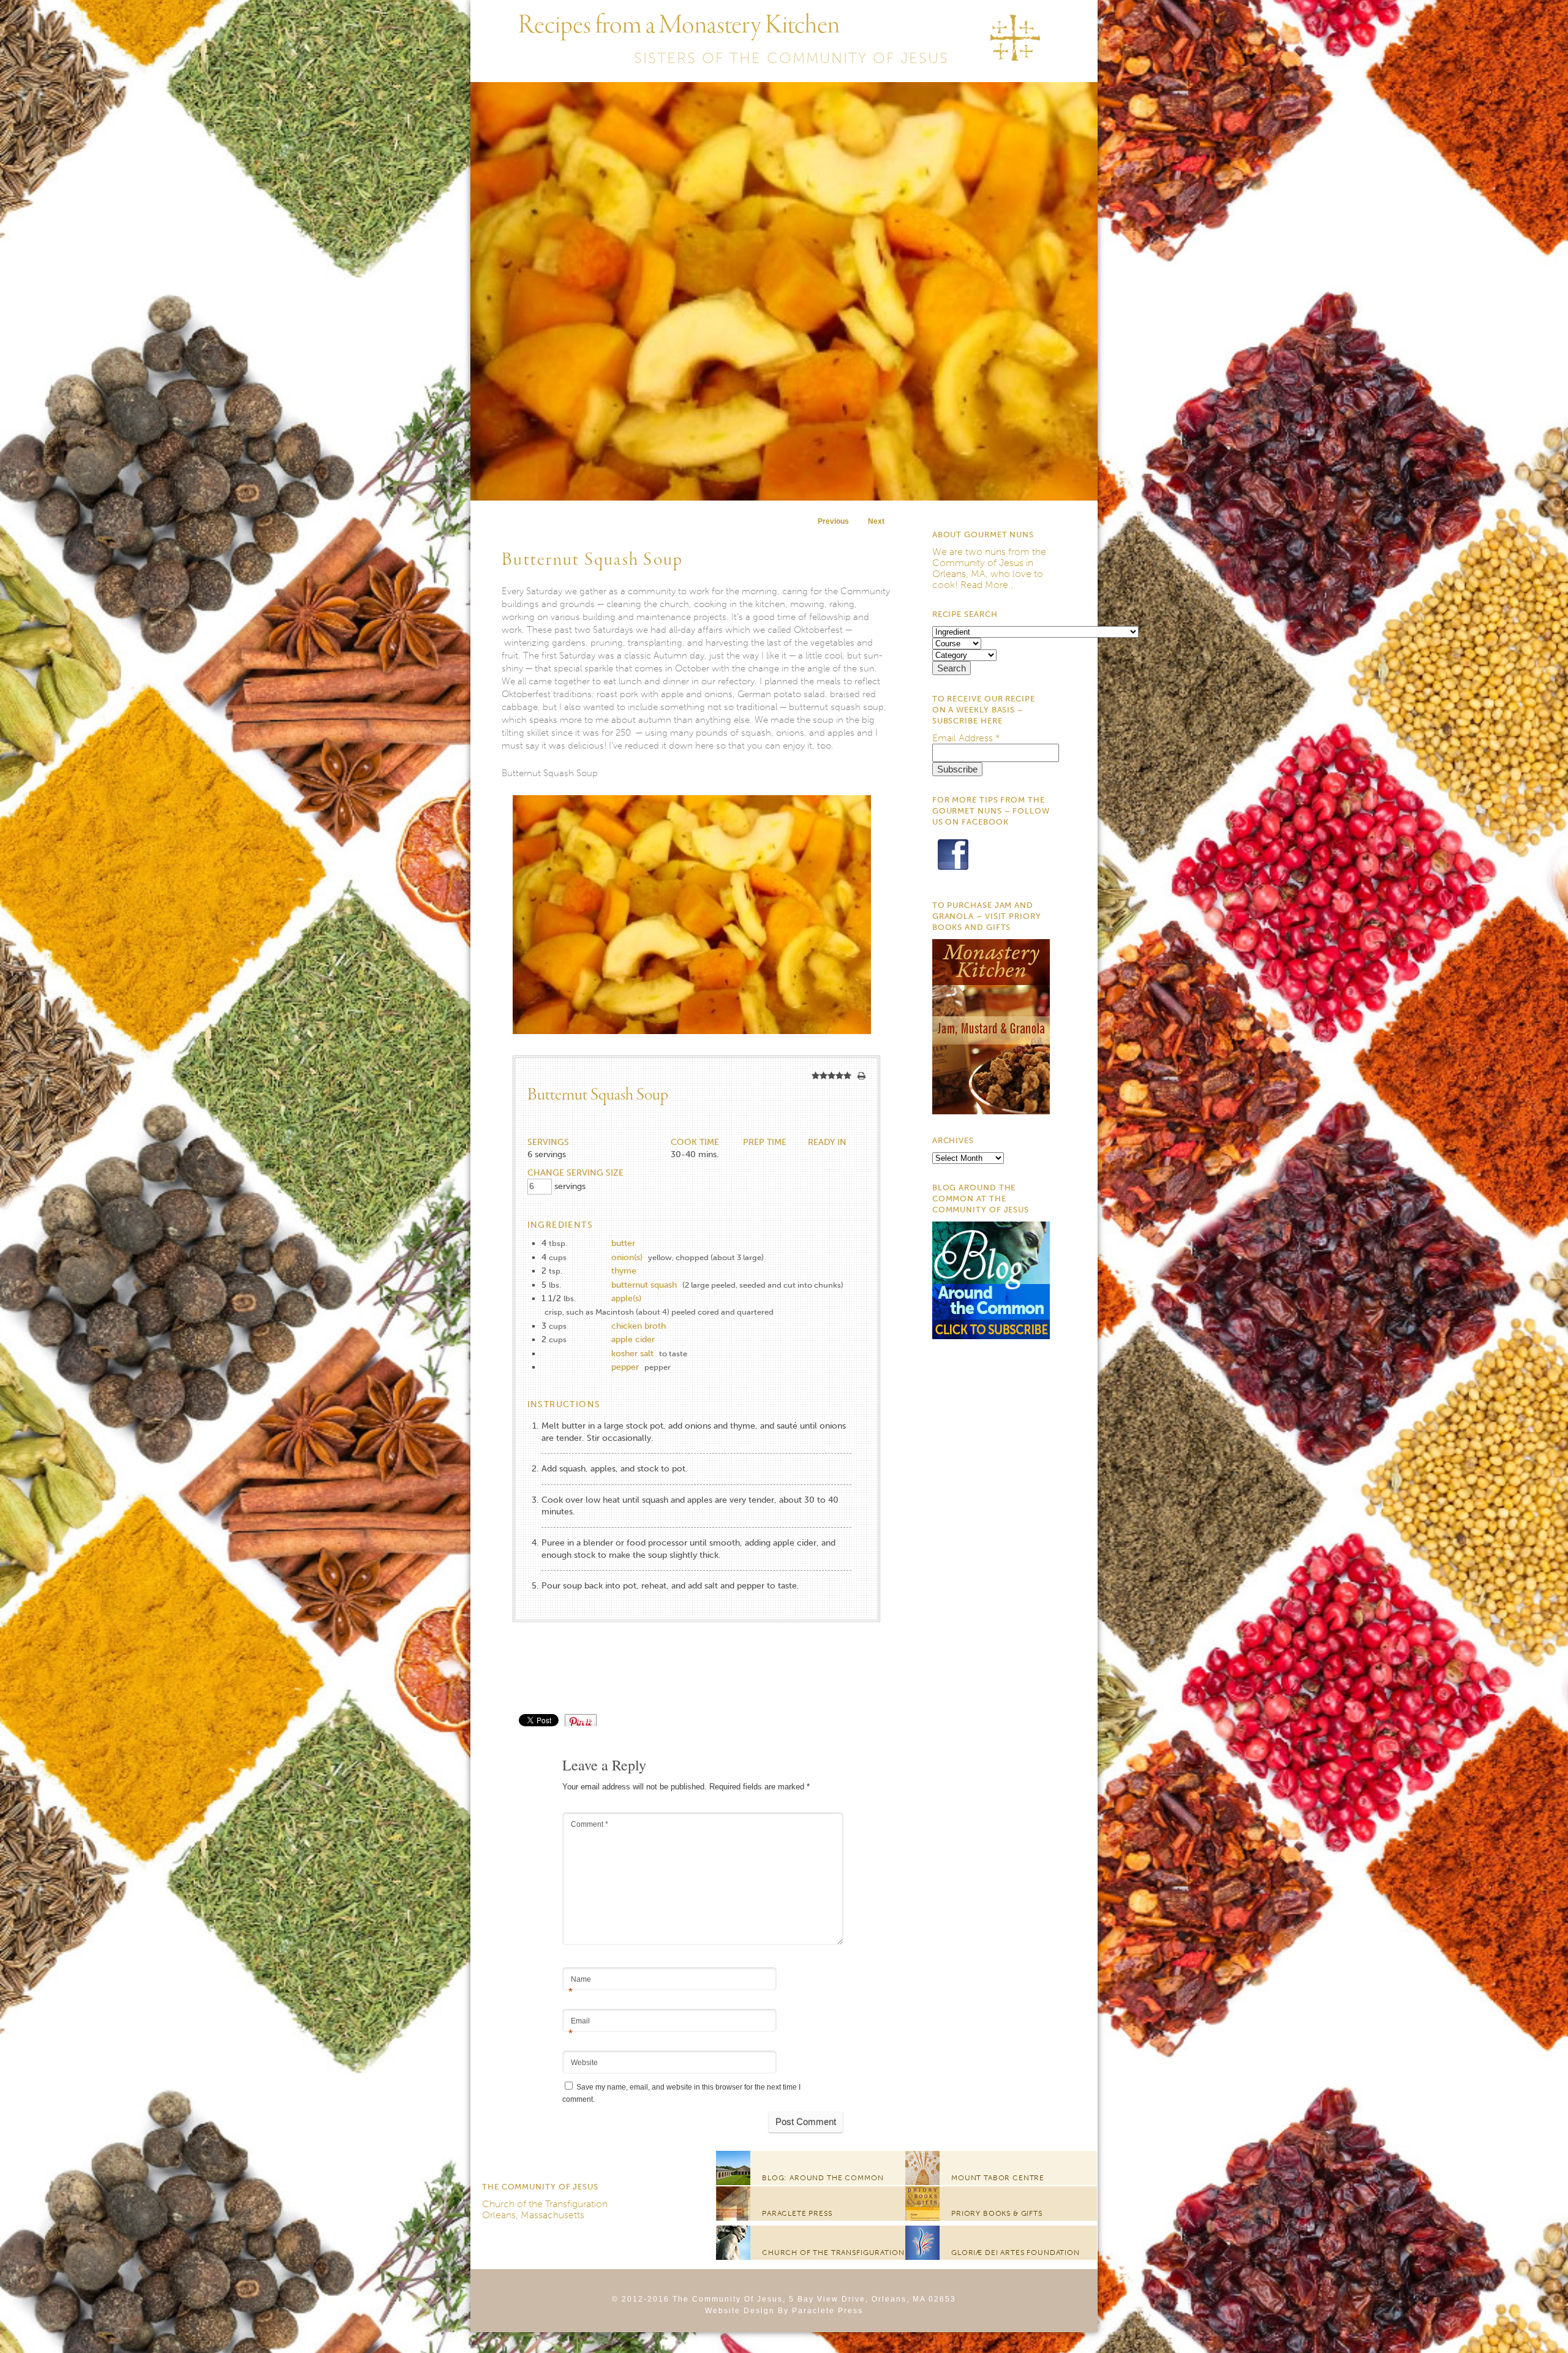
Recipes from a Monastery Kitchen (679, 26)
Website (584, 2063)
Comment (590, 1824)
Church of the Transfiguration (545, 2204)
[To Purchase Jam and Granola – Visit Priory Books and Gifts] (991, 1111)
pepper (625, 1367)
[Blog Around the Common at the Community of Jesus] (991, 1336)
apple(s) (626, 1298)
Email (579, 2022)
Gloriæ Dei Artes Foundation (1016, 2253)
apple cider (633, 1339)
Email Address (966, 738)
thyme (624, 1271)
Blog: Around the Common (823, 2178)
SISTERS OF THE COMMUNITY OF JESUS (791, 58)
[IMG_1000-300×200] (692, 1050)
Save (587, 1720)
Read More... (988, 585)
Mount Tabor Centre (998, 2178)
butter (623, 1243)
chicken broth (639, 1326)
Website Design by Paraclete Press (784, 2311)
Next (876, 521)
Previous (833, 521)
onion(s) (627, 1257)
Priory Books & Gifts (997, 2213)
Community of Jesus (978, 563)
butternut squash (644, 1285)
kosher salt (632, 1354)
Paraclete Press (797, 2213)
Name (580, 1980)
